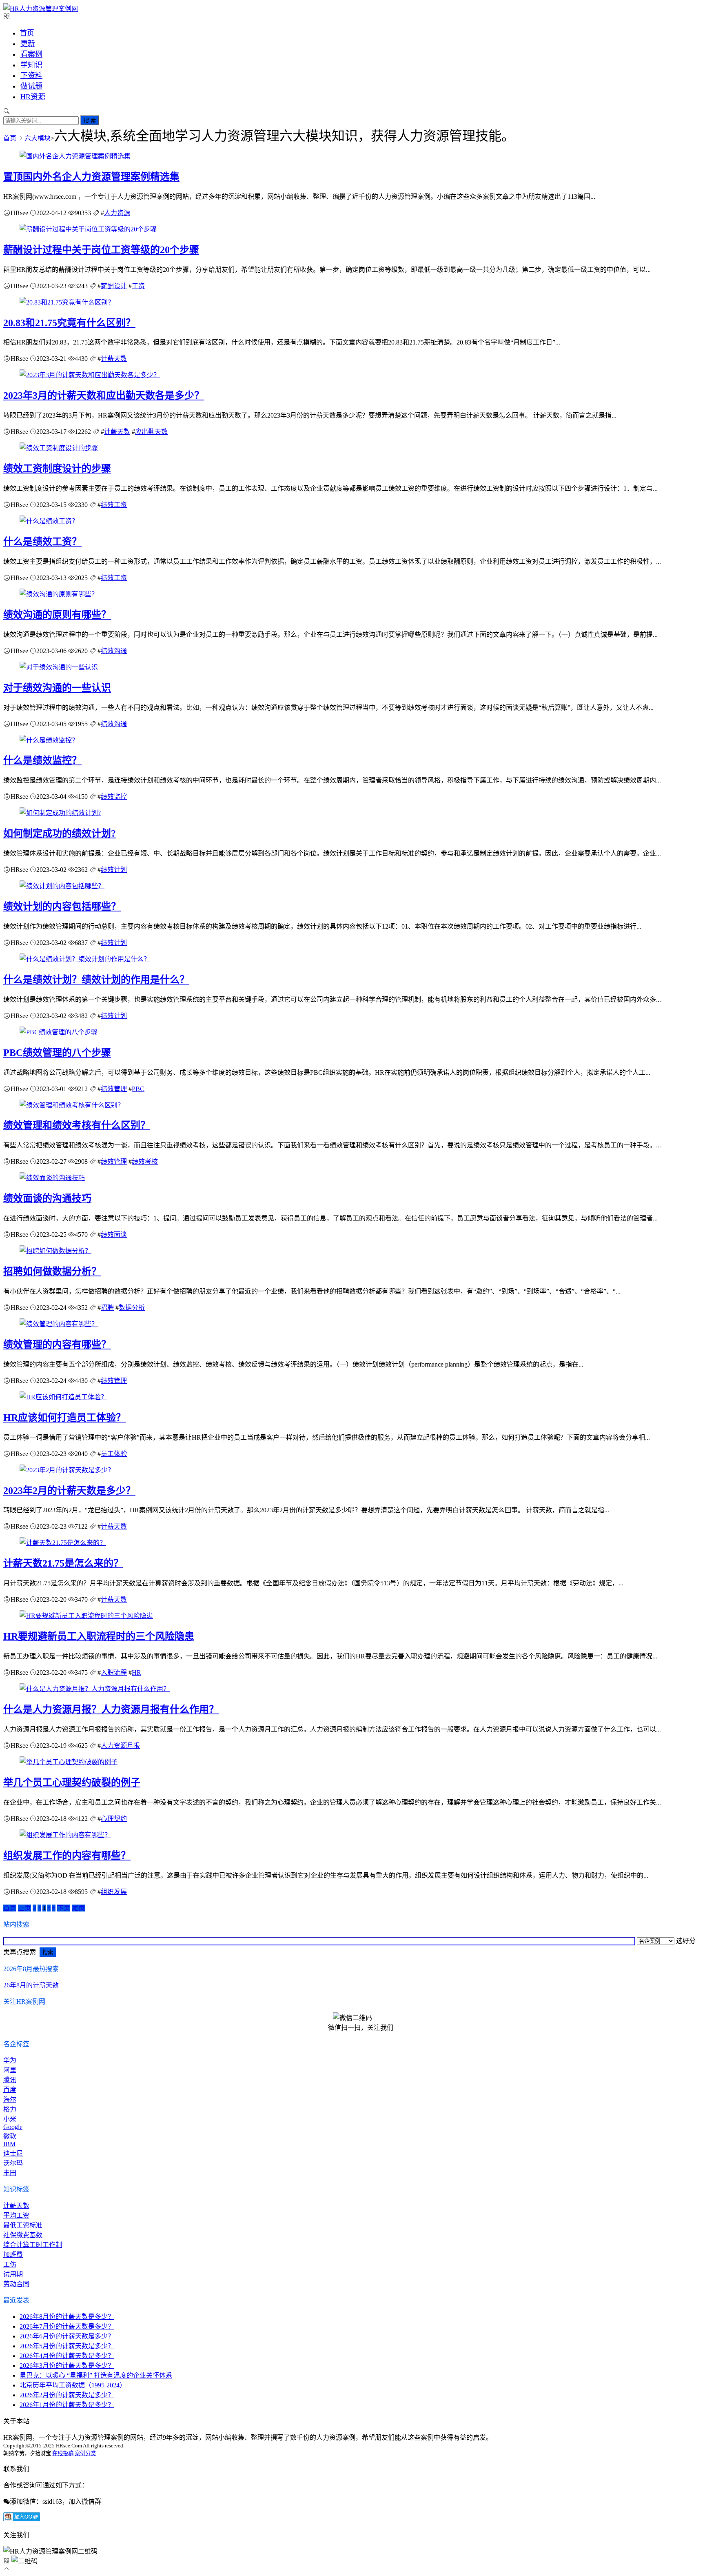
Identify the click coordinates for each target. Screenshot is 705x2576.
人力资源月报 (120, 1746)
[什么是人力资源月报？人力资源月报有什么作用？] (95, 1689)
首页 (27, 33)
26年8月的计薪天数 (31, 1985)
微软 (10, 2136)
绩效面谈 (114, 1235)
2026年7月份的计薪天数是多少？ (67, 2326)
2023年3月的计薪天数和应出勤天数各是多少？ (104, 396)
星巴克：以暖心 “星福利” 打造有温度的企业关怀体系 (96, 2375)
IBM (9, 2144)
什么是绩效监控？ (42, 760)
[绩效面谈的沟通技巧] (52, 1178)
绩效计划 (114, 870)
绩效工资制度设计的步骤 (57, 469)
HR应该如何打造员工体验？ (64, 1418)
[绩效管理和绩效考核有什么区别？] (72, 1105)
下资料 (31, 76)
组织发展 (114, 1892)
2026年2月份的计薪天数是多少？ (67, 2395)
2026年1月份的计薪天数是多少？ (67, 2405)
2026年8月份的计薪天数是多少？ (67, 2317)
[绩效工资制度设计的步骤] (59, 448)
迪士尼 (13, 2153)
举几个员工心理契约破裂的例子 (72, 1783)
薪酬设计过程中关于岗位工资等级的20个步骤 (101, 250)
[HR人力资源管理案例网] (41, 9)
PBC (138, 1089)
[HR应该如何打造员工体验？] (63, 1397)
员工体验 (114, 1454)
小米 (10, 2119)
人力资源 (117, 213)
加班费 (13, 2255)
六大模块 (38, 138)
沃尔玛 (13, 2163)
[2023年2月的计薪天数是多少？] (67, 1470)
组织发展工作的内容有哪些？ (67, 1856)
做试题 (31, 86)
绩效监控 (114, 797)
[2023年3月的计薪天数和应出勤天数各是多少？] (90, 375)
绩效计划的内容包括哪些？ (62, 907)
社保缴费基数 (23, 2235)
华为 (10, 2060)
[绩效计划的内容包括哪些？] (62, 886)
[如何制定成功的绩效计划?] (60, 813)
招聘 (107, 1308)
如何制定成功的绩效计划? (60, 833)
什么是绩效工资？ (42, 542)
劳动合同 (16, 2284)
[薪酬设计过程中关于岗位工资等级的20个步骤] (88, 229)
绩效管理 (114, 1089)
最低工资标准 (23, 2225)
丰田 (10, 2173)
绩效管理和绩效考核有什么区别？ (77, 1125)
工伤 (10, 2264)
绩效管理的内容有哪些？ (57, 1345)
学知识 (31, 65)
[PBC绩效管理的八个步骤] (59, 1032)
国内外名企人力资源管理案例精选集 (91, 177)
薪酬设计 (114, 286)
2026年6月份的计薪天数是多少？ (67, 2336)
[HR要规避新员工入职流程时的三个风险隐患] (86, 1616)
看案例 (31, 54)
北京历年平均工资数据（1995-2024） (73, 2385)
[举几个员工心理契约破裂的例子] (69, 1762)
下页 (64, 1908)
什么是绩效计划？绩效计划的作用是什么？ (96, 980)
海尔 (10, 2099)
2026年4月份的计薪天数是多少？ (67, 2356)
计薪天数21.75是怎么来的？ (63, 1563)
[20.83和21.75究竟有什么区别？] (67, 302)
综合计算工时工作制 (33, 2245)
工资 (138, 286)
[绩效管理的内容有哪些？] (59, 1324)
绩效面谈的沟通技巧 (47, 1198)
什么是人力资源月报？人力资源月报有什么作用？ (111, 1709)
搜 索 (90, 121)
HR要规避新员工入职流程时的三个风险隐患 (99, 1636)
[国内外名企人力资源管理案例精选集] (75, 156)
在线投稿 (63, 2453)
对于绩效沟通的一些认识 (57, 688)
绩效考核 (145, 1161)
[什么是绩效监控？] (49, 740)
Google (13, 2127)
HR (136, 1673)
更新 (28, 44)
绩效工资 (114, 505)
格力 (10, 2109)
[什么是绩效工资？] (49, 521)
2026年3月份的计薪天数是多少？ (67, 2366)
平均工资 (16, 2215)
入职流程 (114, 1673)
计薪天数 (114, 359)
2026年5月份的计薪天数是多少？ (67, 2346)
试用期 (13, 2274)
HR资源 (33, 97)
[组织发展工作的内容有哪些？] (65, 1835)
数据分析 (132, 1308)
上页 (24, 1908)
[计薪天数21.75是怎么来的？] (63, 1543)
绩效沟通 (114, 651)
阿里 (10, 2070)
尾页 (78, 1908)
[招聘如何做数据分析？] (55, 1251)
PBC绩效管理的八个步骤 (57, 1053)
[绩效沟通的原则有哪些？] (59, 594)
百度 (10, 2090)
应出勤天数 (151, 432)
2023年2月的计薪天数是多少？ (69, 1491)
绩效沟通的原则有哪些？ (57, 615)
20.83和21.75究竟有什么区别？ (69, 323)
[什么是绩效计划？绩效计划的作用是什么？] (85, 959)
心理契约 (114, 1819)
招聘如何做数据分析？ (52, 1271)
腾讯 (10, 2080)
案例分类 (85, 2453)
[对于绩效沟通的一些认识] (59, 667)
